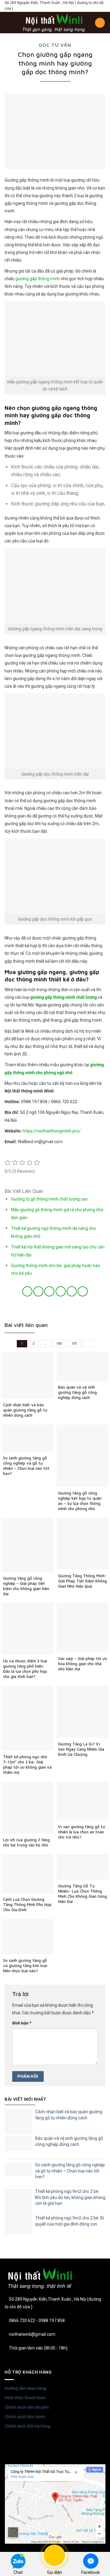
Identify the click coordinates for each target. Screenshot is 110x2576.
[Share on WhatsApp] (27, 1291)
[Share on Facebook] (38, 1291)
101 (74, 1344)
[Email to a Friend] (61, 1291)
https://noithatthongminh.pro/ (52, 1131)
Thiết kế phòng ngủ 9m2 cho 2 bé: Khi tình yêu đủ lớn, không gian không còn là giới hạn (70, 2197)
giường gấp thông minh (38, 279)
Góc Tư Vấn (55, 45)
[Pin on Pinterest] (72, 1291)
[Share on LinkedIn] (83, 1291)
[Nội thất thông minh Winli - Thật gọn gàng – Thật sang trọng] (54, 23)
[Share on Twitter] (49, 1291)
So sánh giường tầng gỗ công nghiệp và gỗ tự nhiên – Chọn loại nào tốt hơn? (70, 2171)
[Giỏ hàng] (100, 23)
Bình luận (22, 2023)
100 (59, 1344)
